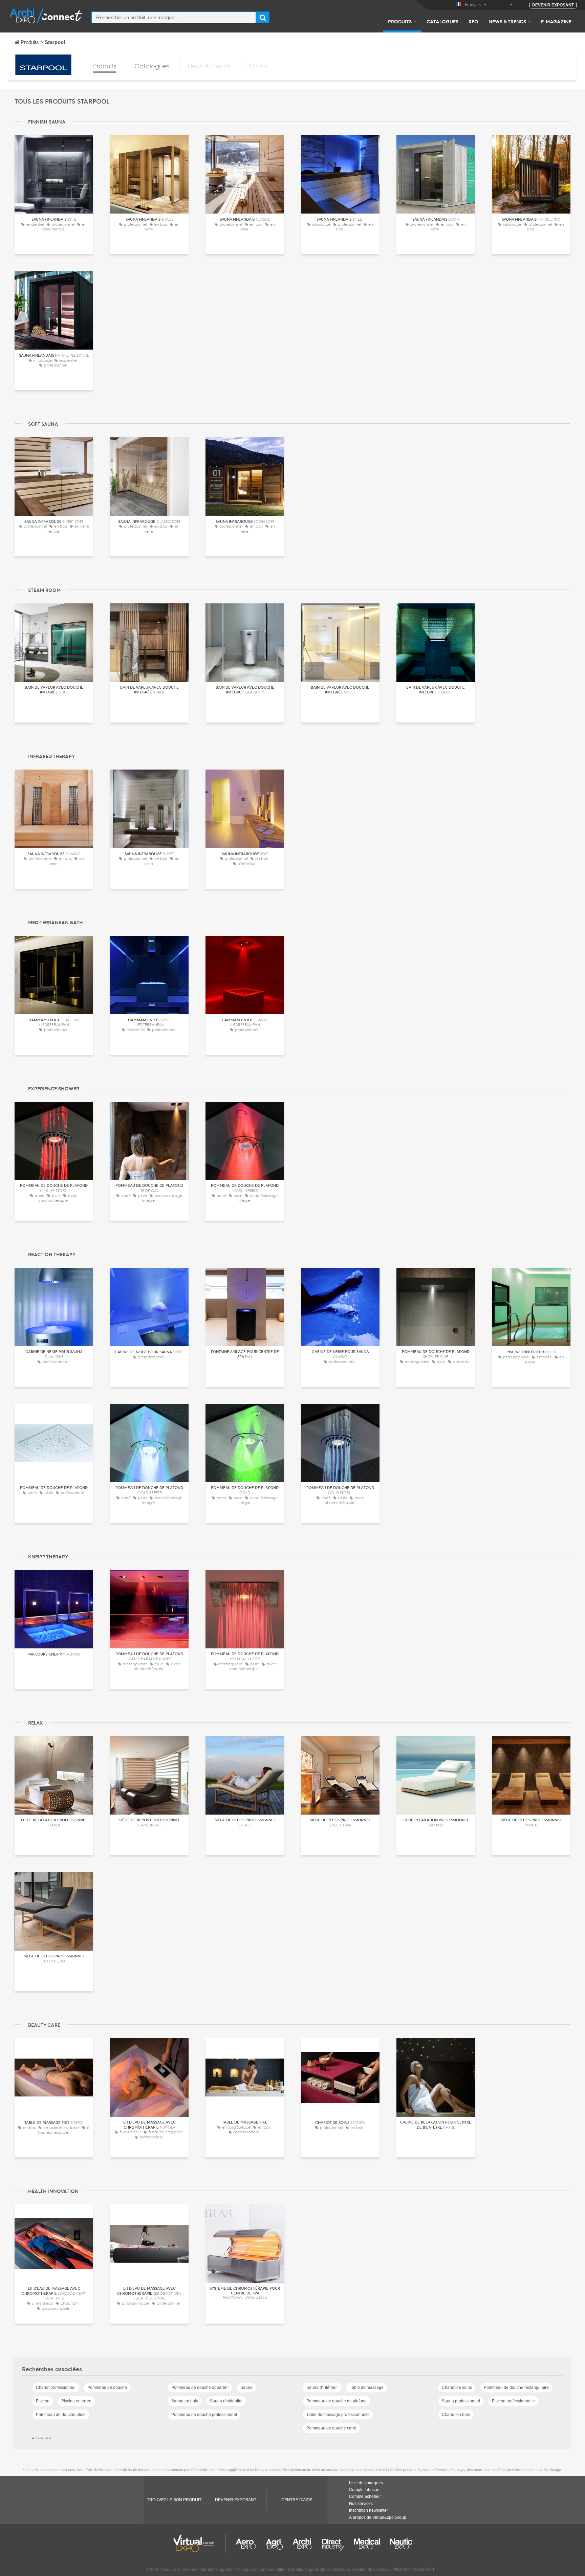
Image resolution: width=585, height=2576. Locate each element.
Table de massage (367, 2388)
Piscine (43, 2401)
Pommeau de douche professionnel (204, 2415)
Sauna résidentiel (226, 2401)
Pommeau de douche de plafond (337, 2401)
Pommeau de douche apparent (200, 2388)
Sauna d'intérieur (322, 2388)
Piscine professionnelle (513, 2401)
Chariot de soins (457, 2388)
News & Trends (507, 21)
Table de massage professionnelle (338, 2415)
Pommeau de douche (107, 2388)
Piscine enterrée (76, 2401)
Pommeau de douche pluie (61, 2415)
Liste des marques (366, 2483)
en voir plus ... (44, 2438)
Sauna (246, 2388)
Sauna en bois (185, 2401)
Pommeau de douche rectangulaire (516, 2388)
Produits (400, 21)
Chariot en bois (456, 2415)
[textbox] (174, 17)
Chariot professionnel (56, 2388)
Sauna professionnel (461, 2401)
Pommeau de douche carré (331, 2428)
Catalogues (442, 21)
